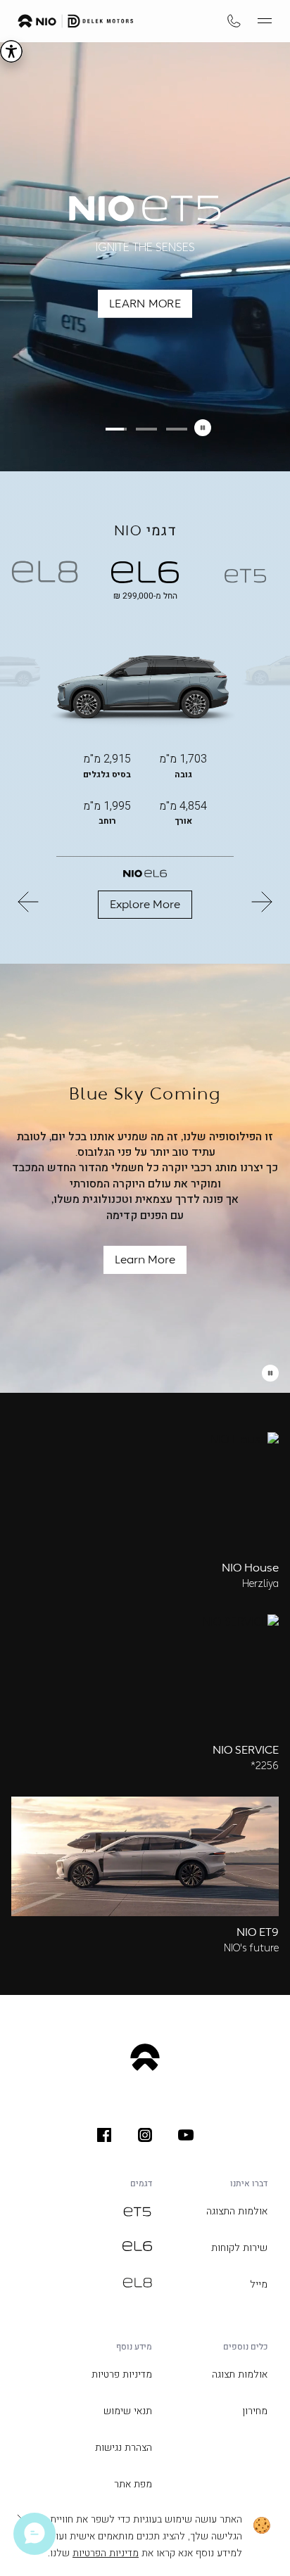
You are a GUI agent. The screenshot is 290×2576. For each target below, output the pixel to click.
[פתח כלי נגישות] (11, 51)
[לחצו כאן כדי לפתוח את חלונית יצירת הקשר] (34, 2534)
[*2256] (234, 21)
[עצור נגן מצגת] (270, 1373)
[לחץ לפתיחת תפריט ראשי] (265, 21)
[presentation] (186, 2135)
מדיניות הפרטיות (106, 2553)
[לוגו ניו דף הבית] (76, 21)
